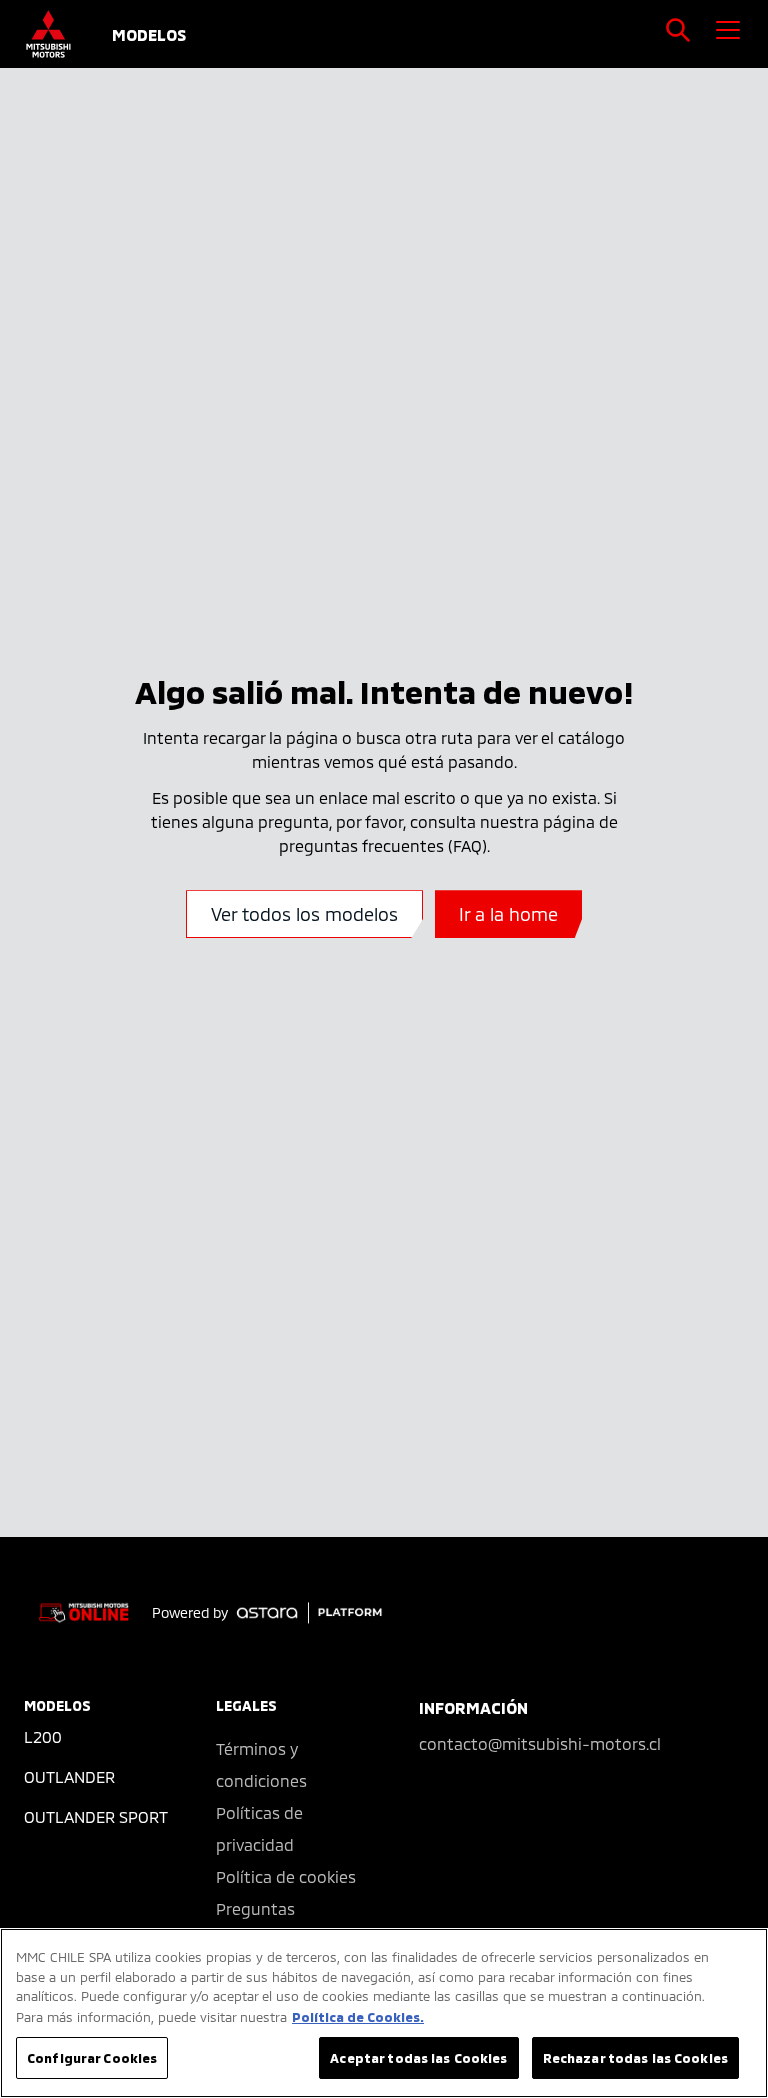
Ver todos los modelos (304, 914)
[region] (384, 2013)
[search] (678, 30)
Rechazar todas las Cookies (635, 2057)
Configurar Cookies (92, 2057)
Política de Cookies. (358, 2016)
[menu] (728, 30)
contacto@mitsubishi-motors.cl (540, 1743)
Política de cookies (286, 1876)
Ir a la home (508, 914)
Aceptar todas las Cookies (418, 2057)
